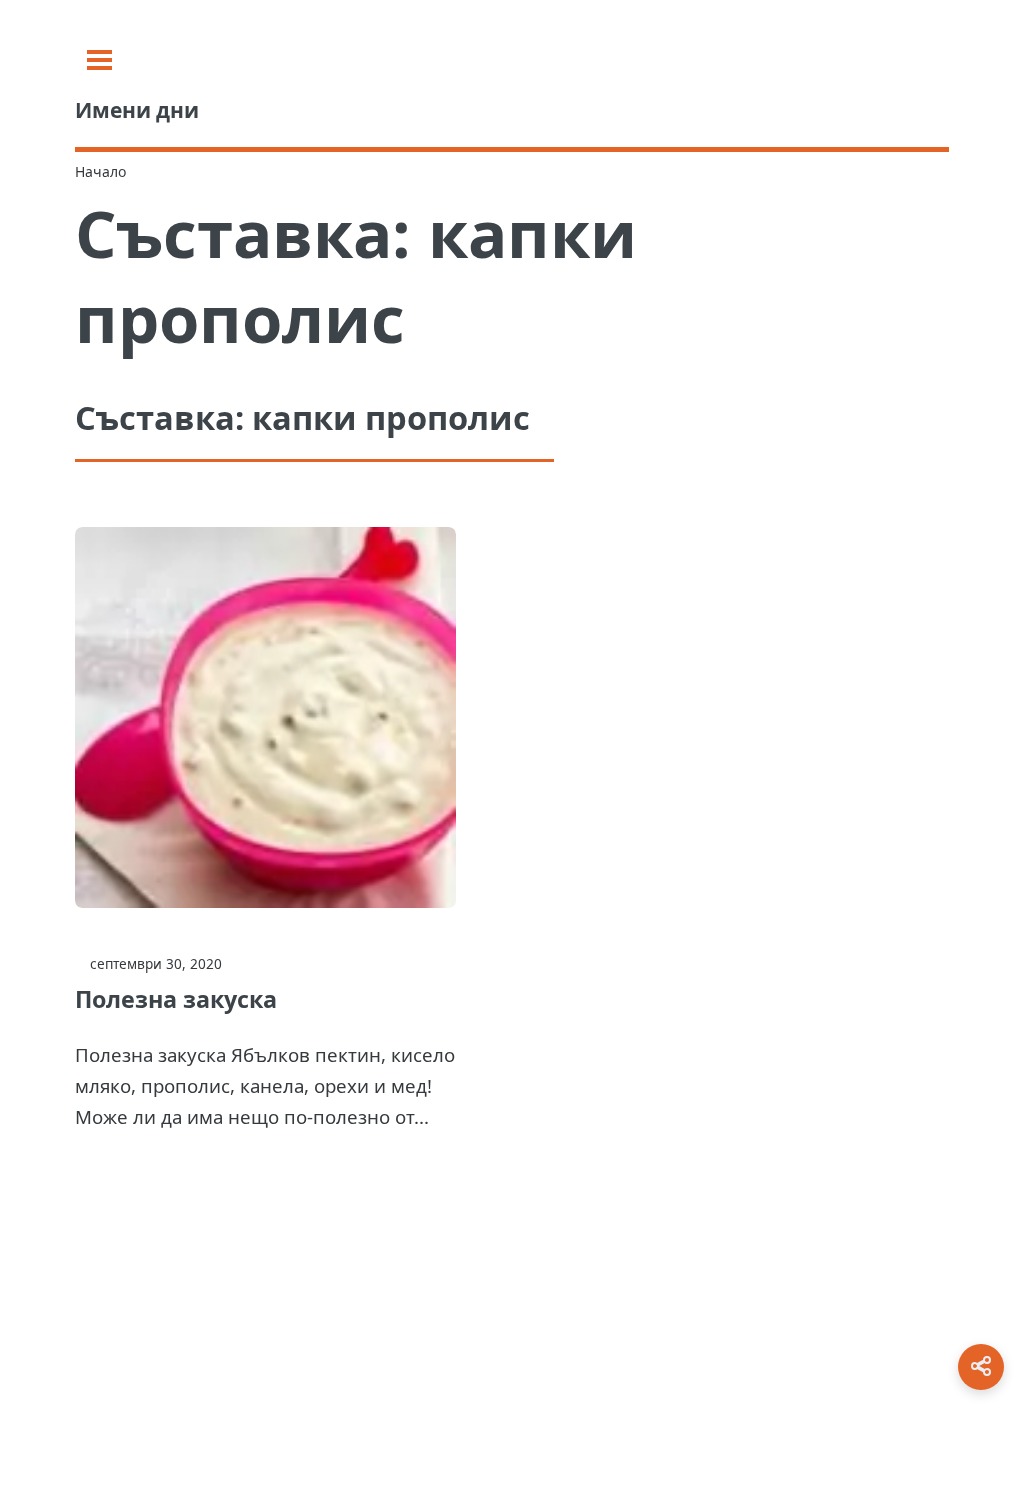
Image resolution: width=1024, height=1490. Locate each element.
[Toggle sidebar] (99, 60)
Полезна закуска (176, 999)
